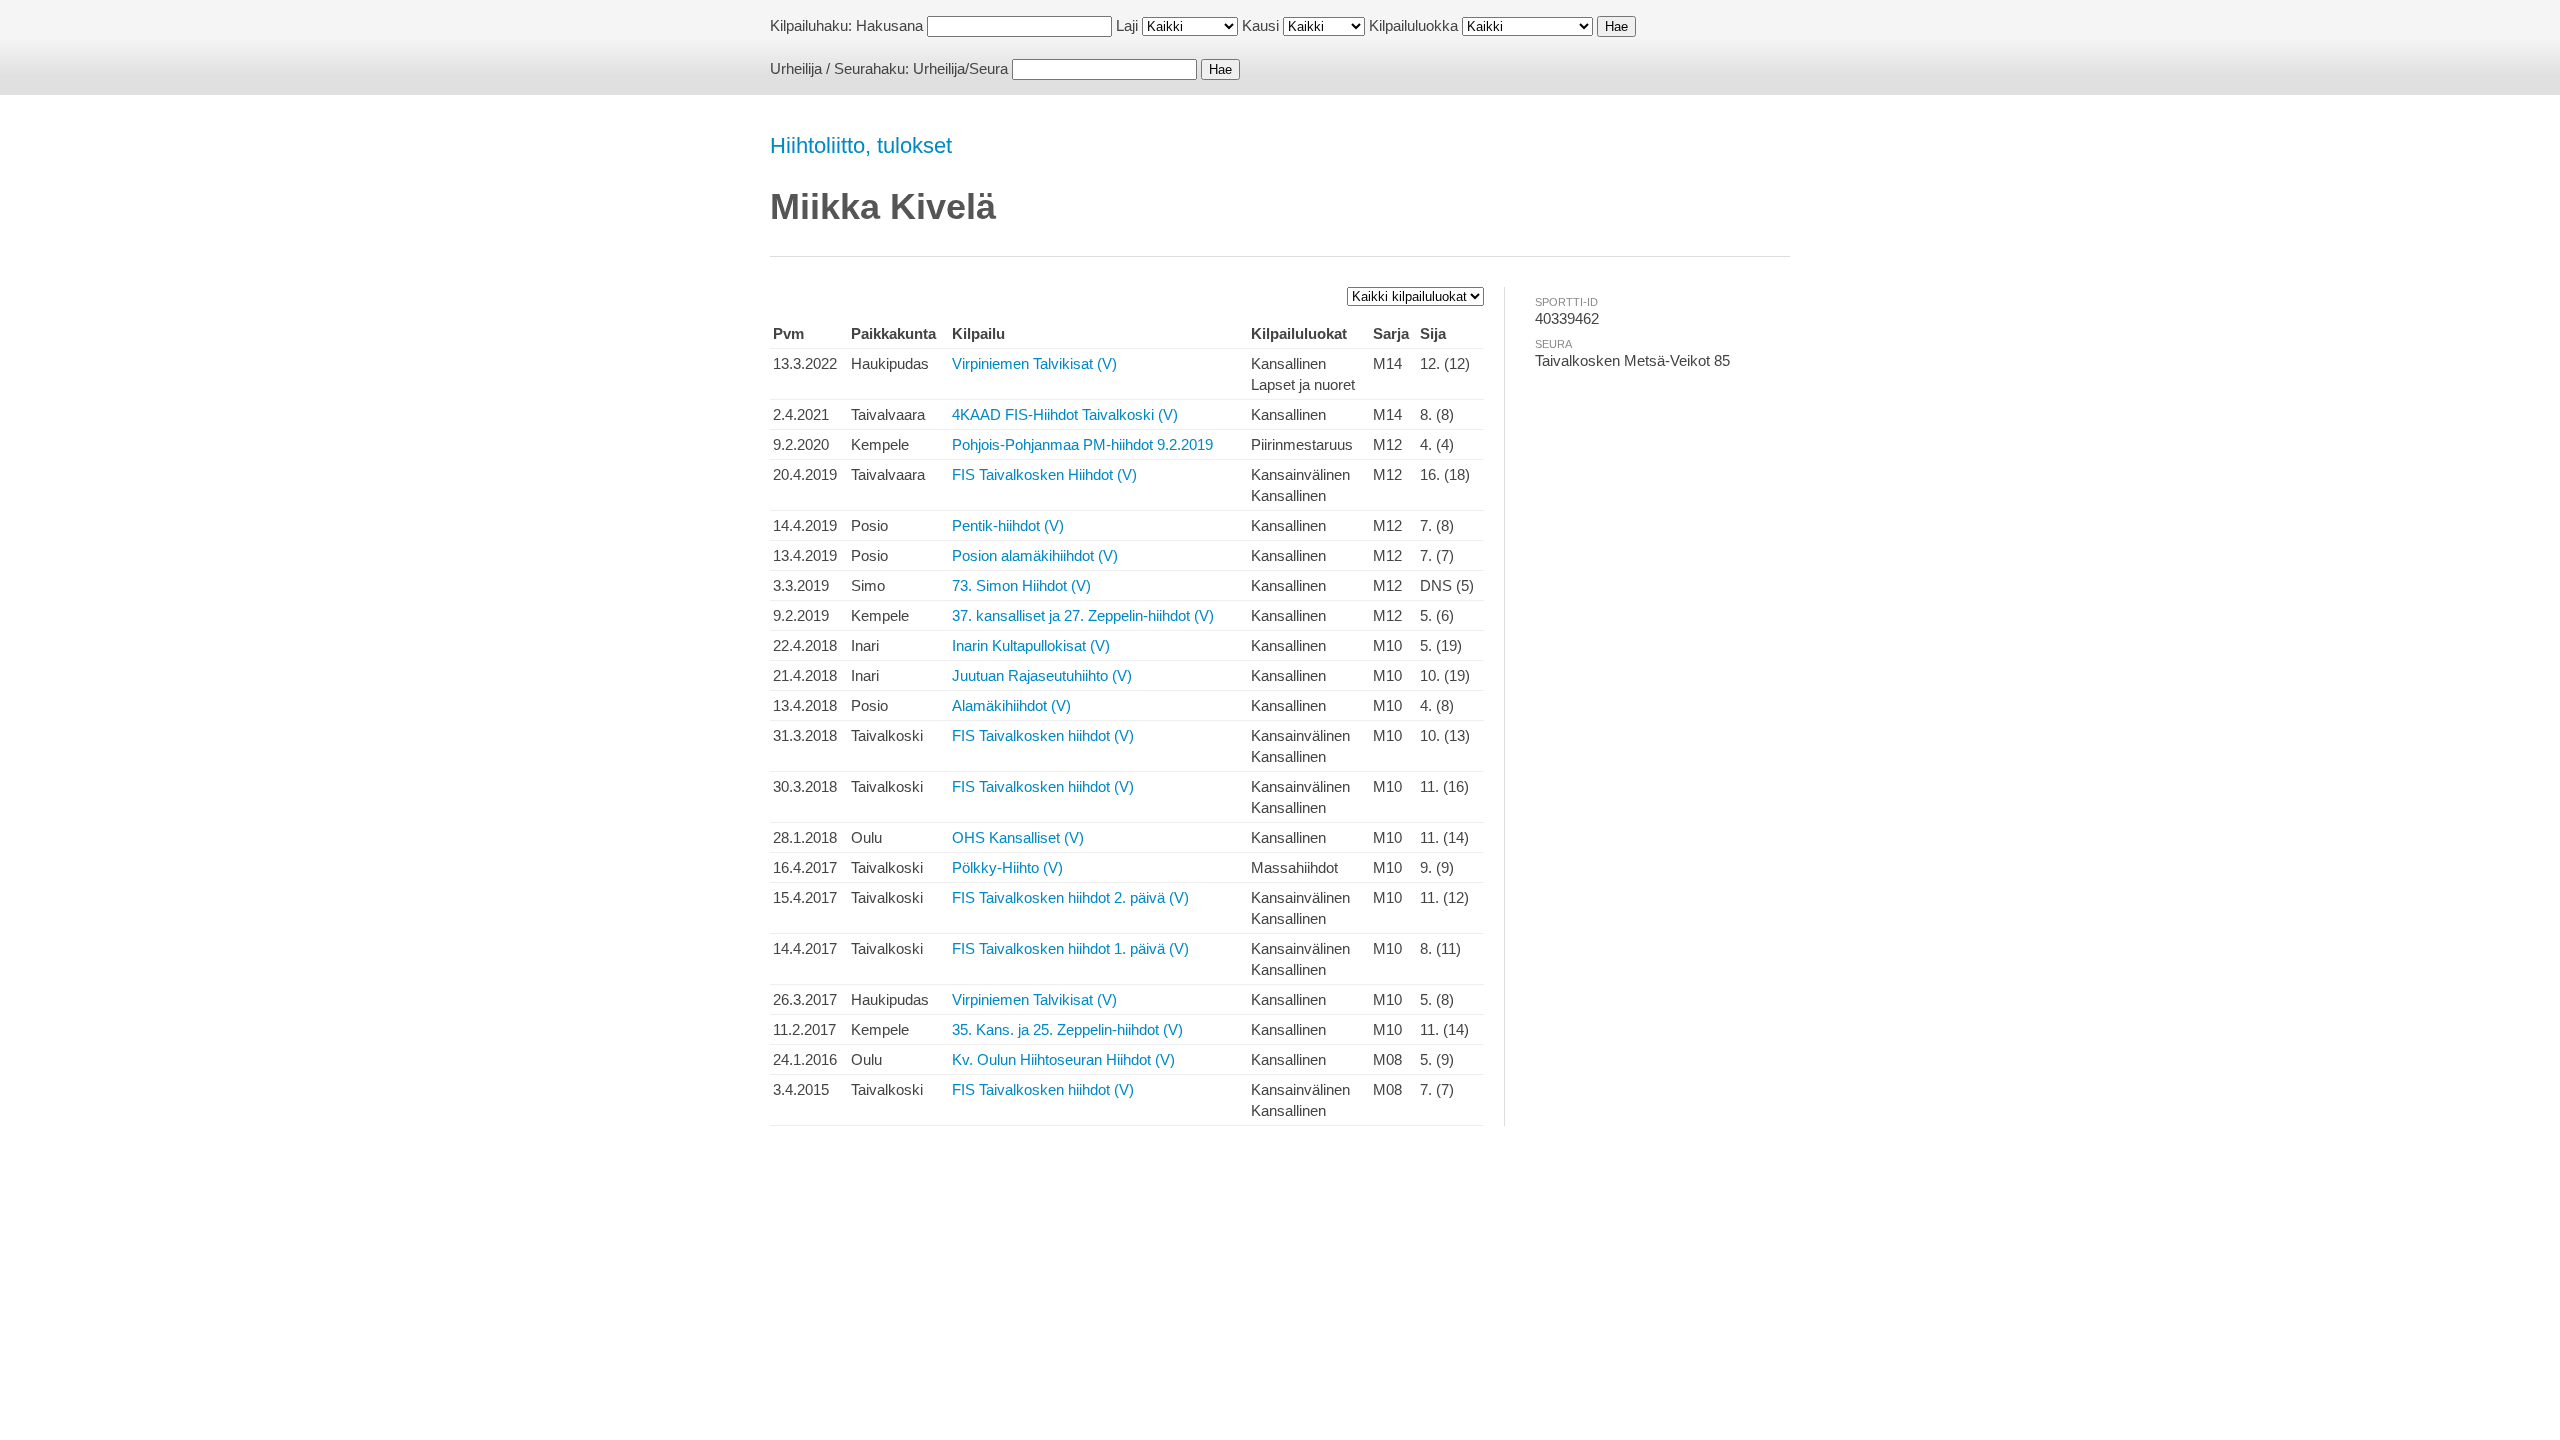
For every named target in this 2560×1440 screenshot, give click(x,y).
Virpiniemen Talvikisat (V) (1034, 363)
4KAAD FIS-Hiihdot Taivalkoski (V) (1065, 414)
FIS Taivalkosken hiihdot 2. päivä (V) (1070, 897)
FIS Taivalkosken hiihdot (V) (1043, 735)
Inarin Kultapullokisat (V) (1031, 645)
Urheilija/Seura (960, 68)
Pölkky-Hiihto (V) (1007, 867)
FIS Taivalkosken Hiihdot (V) (1044, 474)
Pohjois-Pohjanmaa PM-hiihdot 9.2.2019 (1082, 444)
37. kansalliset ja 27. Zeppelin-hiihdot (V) (1083, 615)
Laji (1127, 25)
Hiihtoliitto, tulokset (861, 145)
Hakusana (889, 25)
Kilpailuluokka (1413, 25)
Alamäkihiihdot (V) (1011, 705)
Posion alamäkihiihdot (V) (1035, 555)
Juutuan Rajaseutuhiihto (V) (1042, 675)
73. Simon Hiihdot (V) (1021, 585)
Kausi (1260, 25)
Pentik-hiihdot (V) (1008, 525)
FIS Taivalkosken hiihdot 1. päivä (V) (1070, 948)
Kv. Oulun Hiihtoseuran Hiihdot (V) (1063, 1059)
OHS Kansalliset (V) (1018, 837)
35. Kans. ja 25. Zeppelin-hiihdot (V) (1067, 1029)
